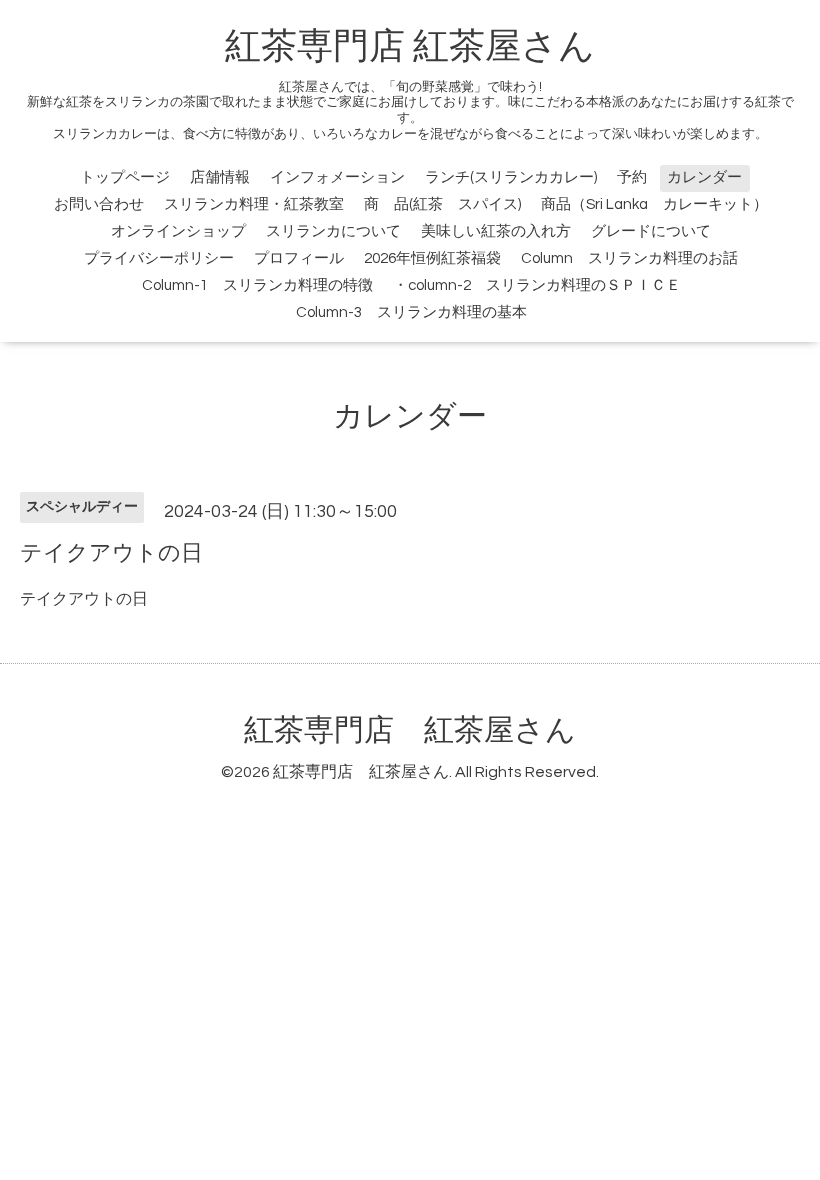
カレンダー (704, 177)
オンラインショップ (178, 231)
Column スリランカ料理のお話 (629, 258)
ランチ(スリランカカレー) (511, 177)
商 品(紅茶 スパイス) (442, 204)
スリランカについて (333, 231)
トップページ (125, 177)
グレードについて (651, 231)
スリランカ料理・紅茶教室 (254, 204)
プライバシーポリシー (159, 258)
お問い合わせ (99, 204)
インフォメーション (337, 177)
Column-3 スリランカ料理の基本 (411, 312)
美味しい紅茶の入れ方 (496, 231)
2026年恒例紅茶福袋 (432, 258)
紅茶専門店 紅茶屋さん (410, 47)
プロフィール (299, 258)
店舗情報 (220, 177)
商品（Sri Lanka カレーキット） (654, 204)
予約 (632, 177)
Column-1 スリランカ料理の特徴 (257, 285)
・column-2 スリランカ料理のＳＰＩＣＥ (537, 285)
